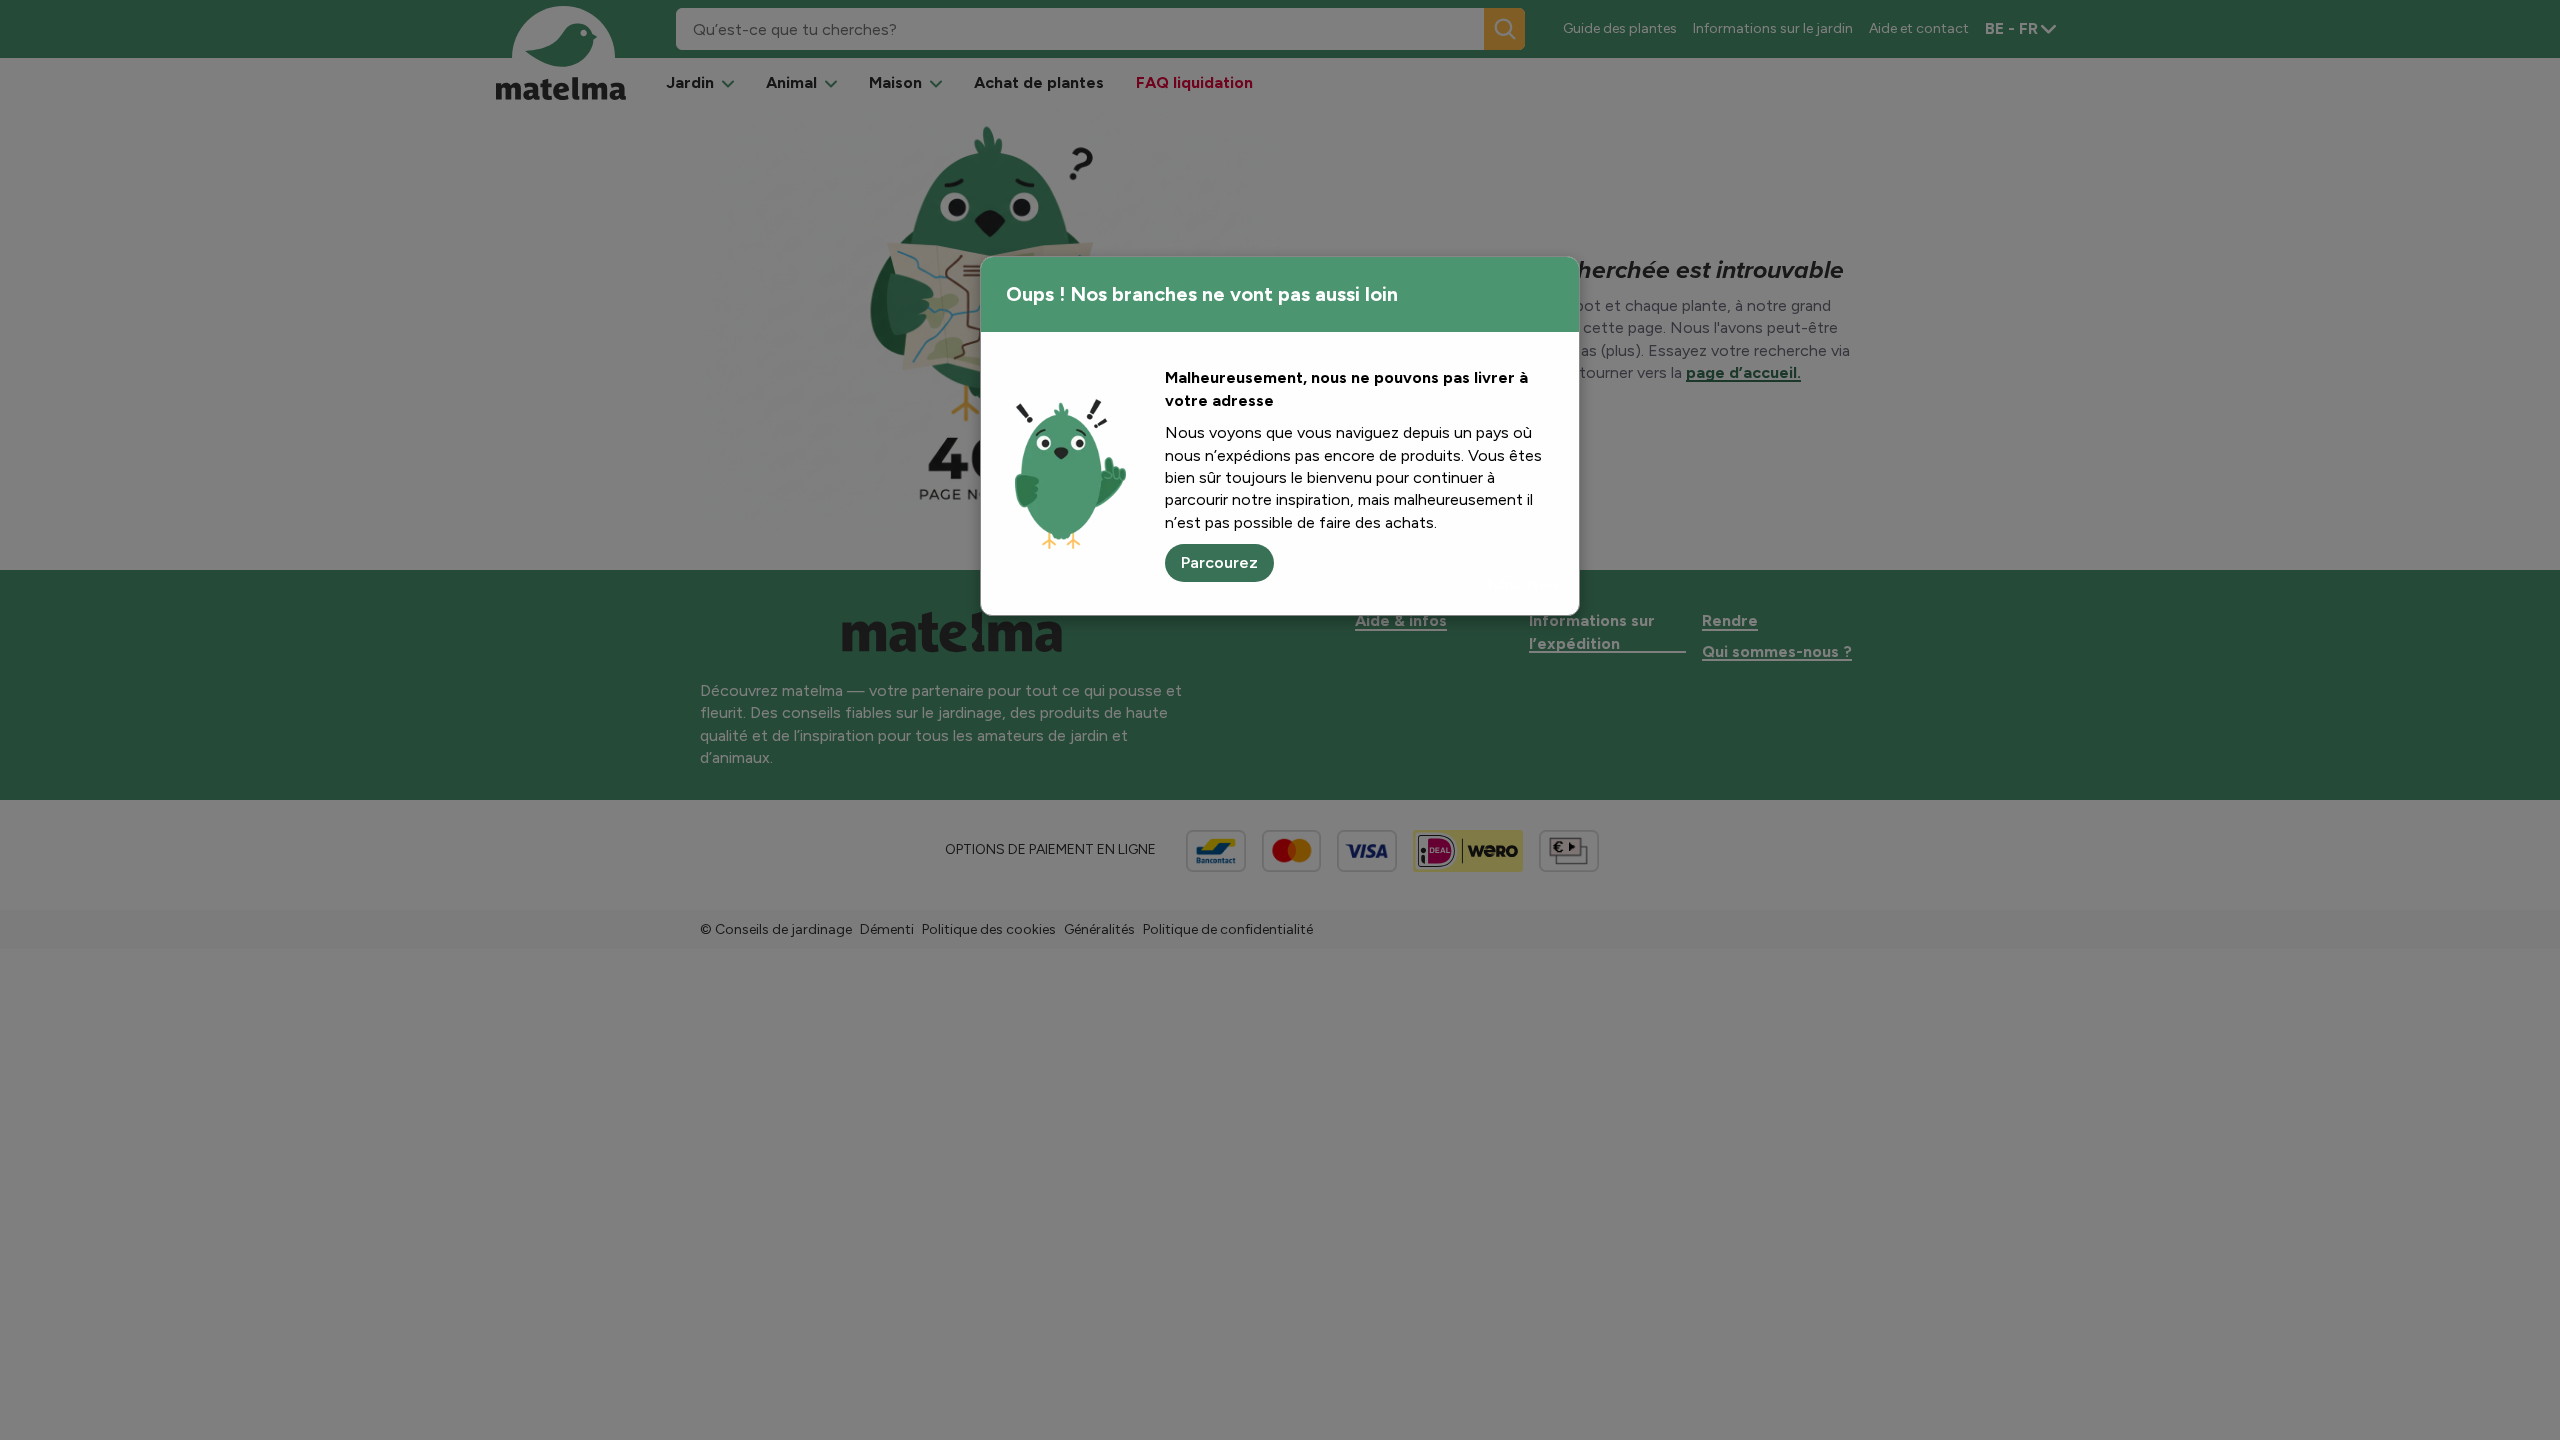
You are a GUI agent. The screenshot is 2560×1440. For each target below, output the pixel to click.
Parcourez (1219, 562)
